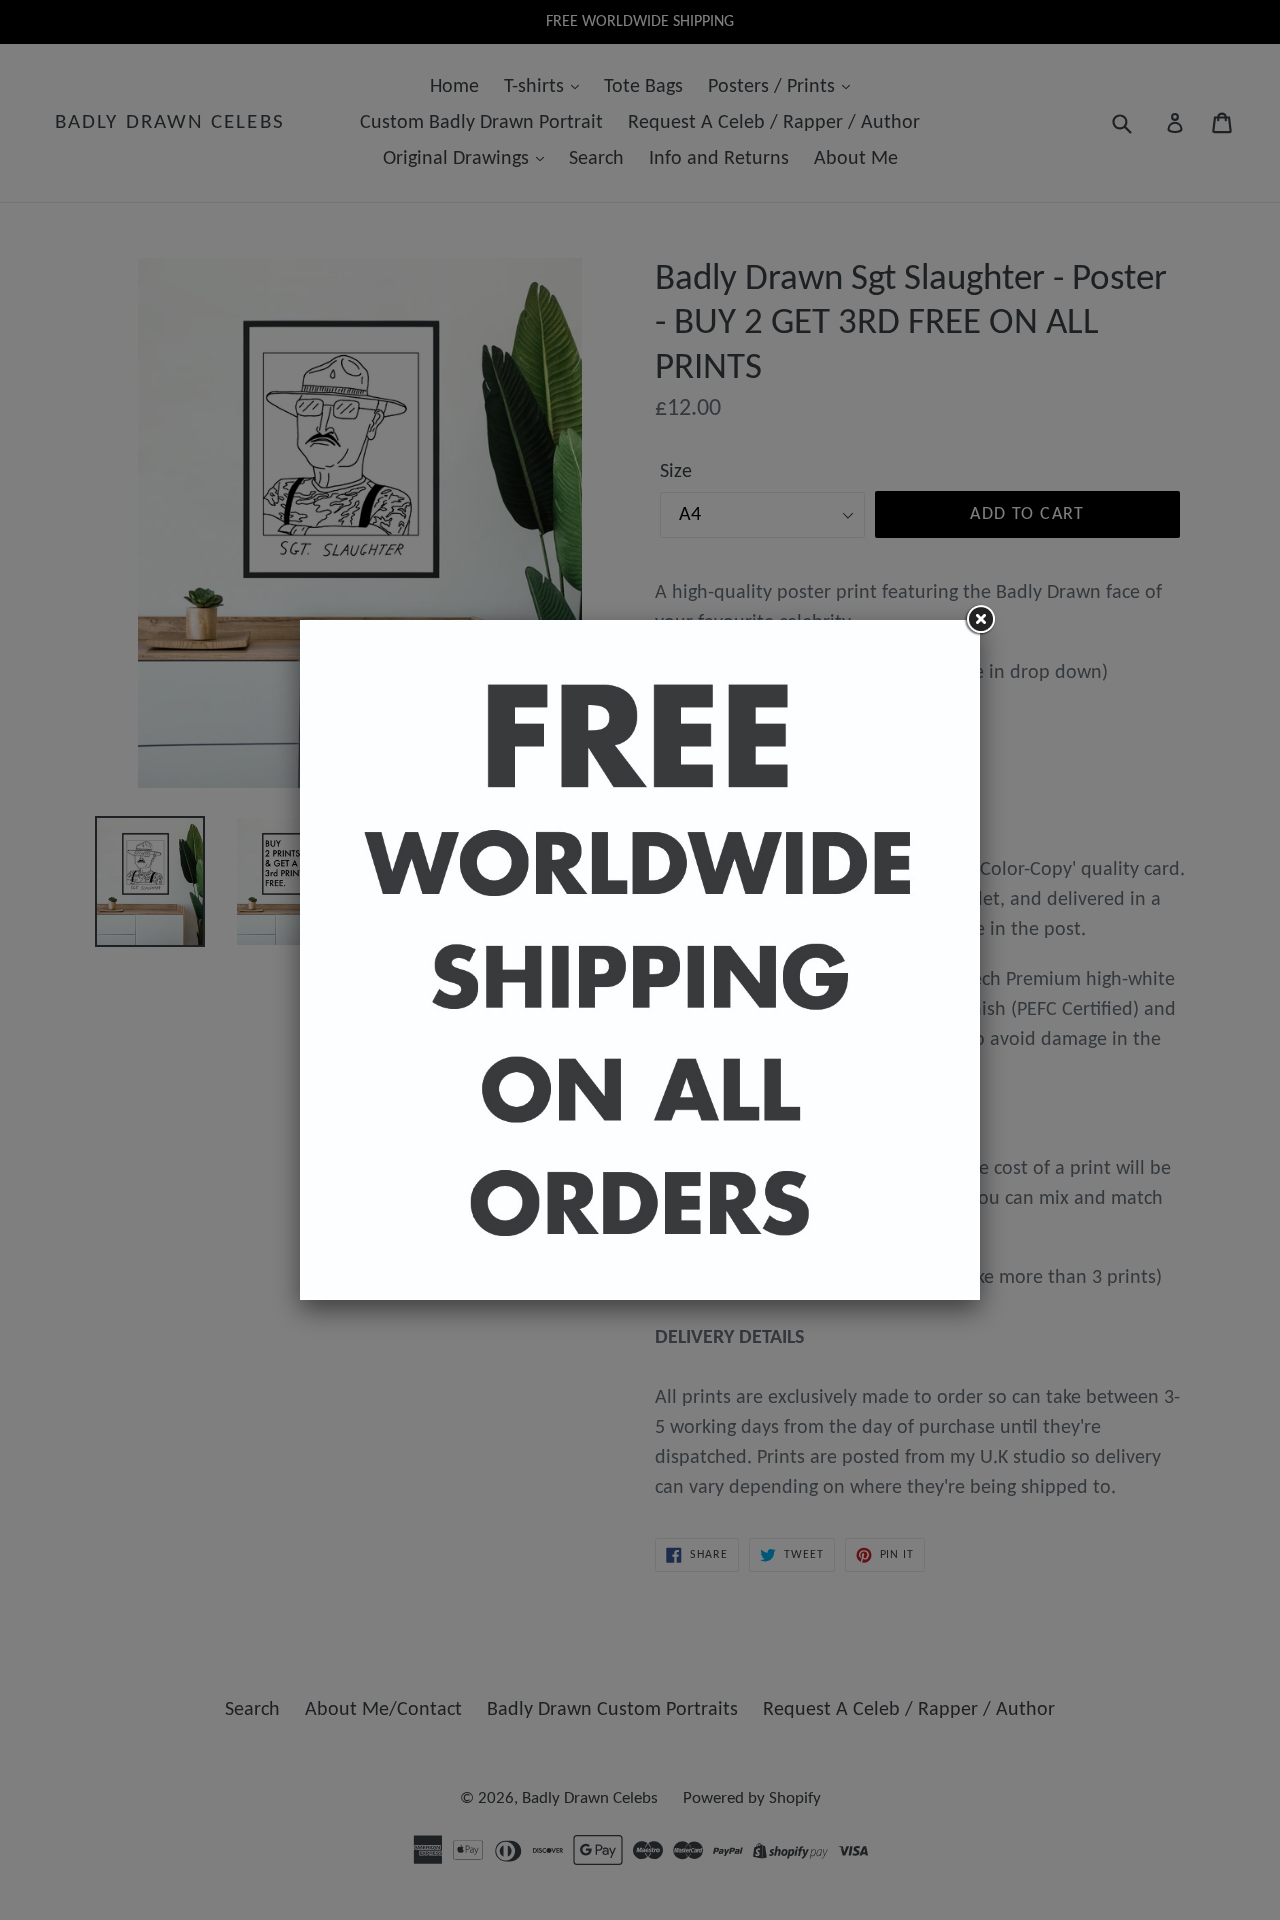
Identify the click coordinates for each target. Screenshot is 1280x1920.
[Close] (980, 620)
